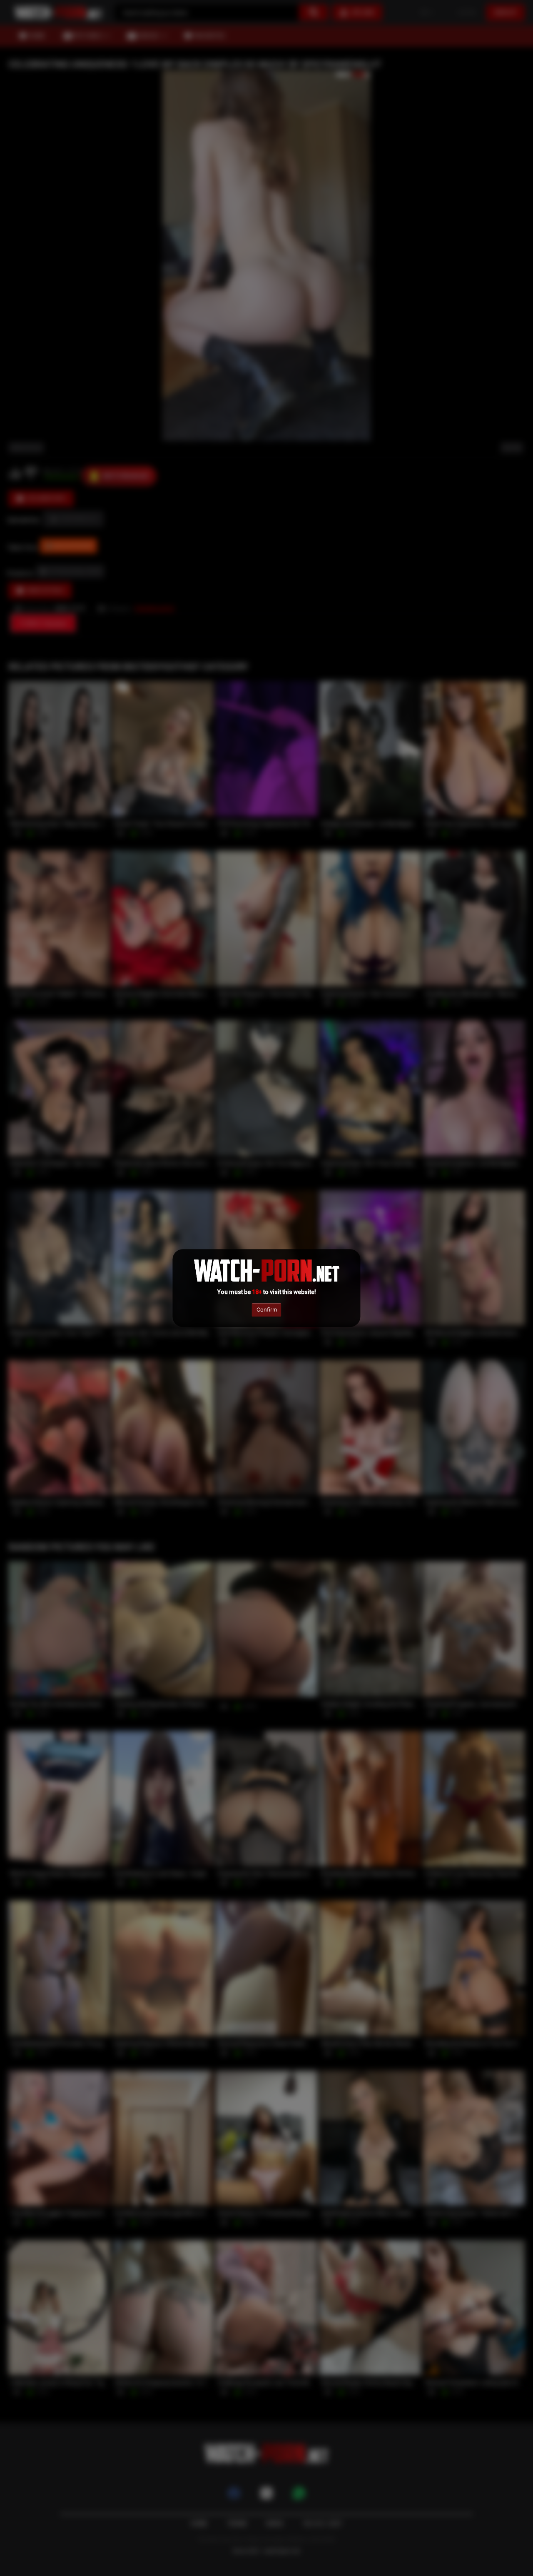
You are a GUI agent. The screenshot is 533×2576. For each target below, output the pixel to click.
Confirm (267, 1309)
